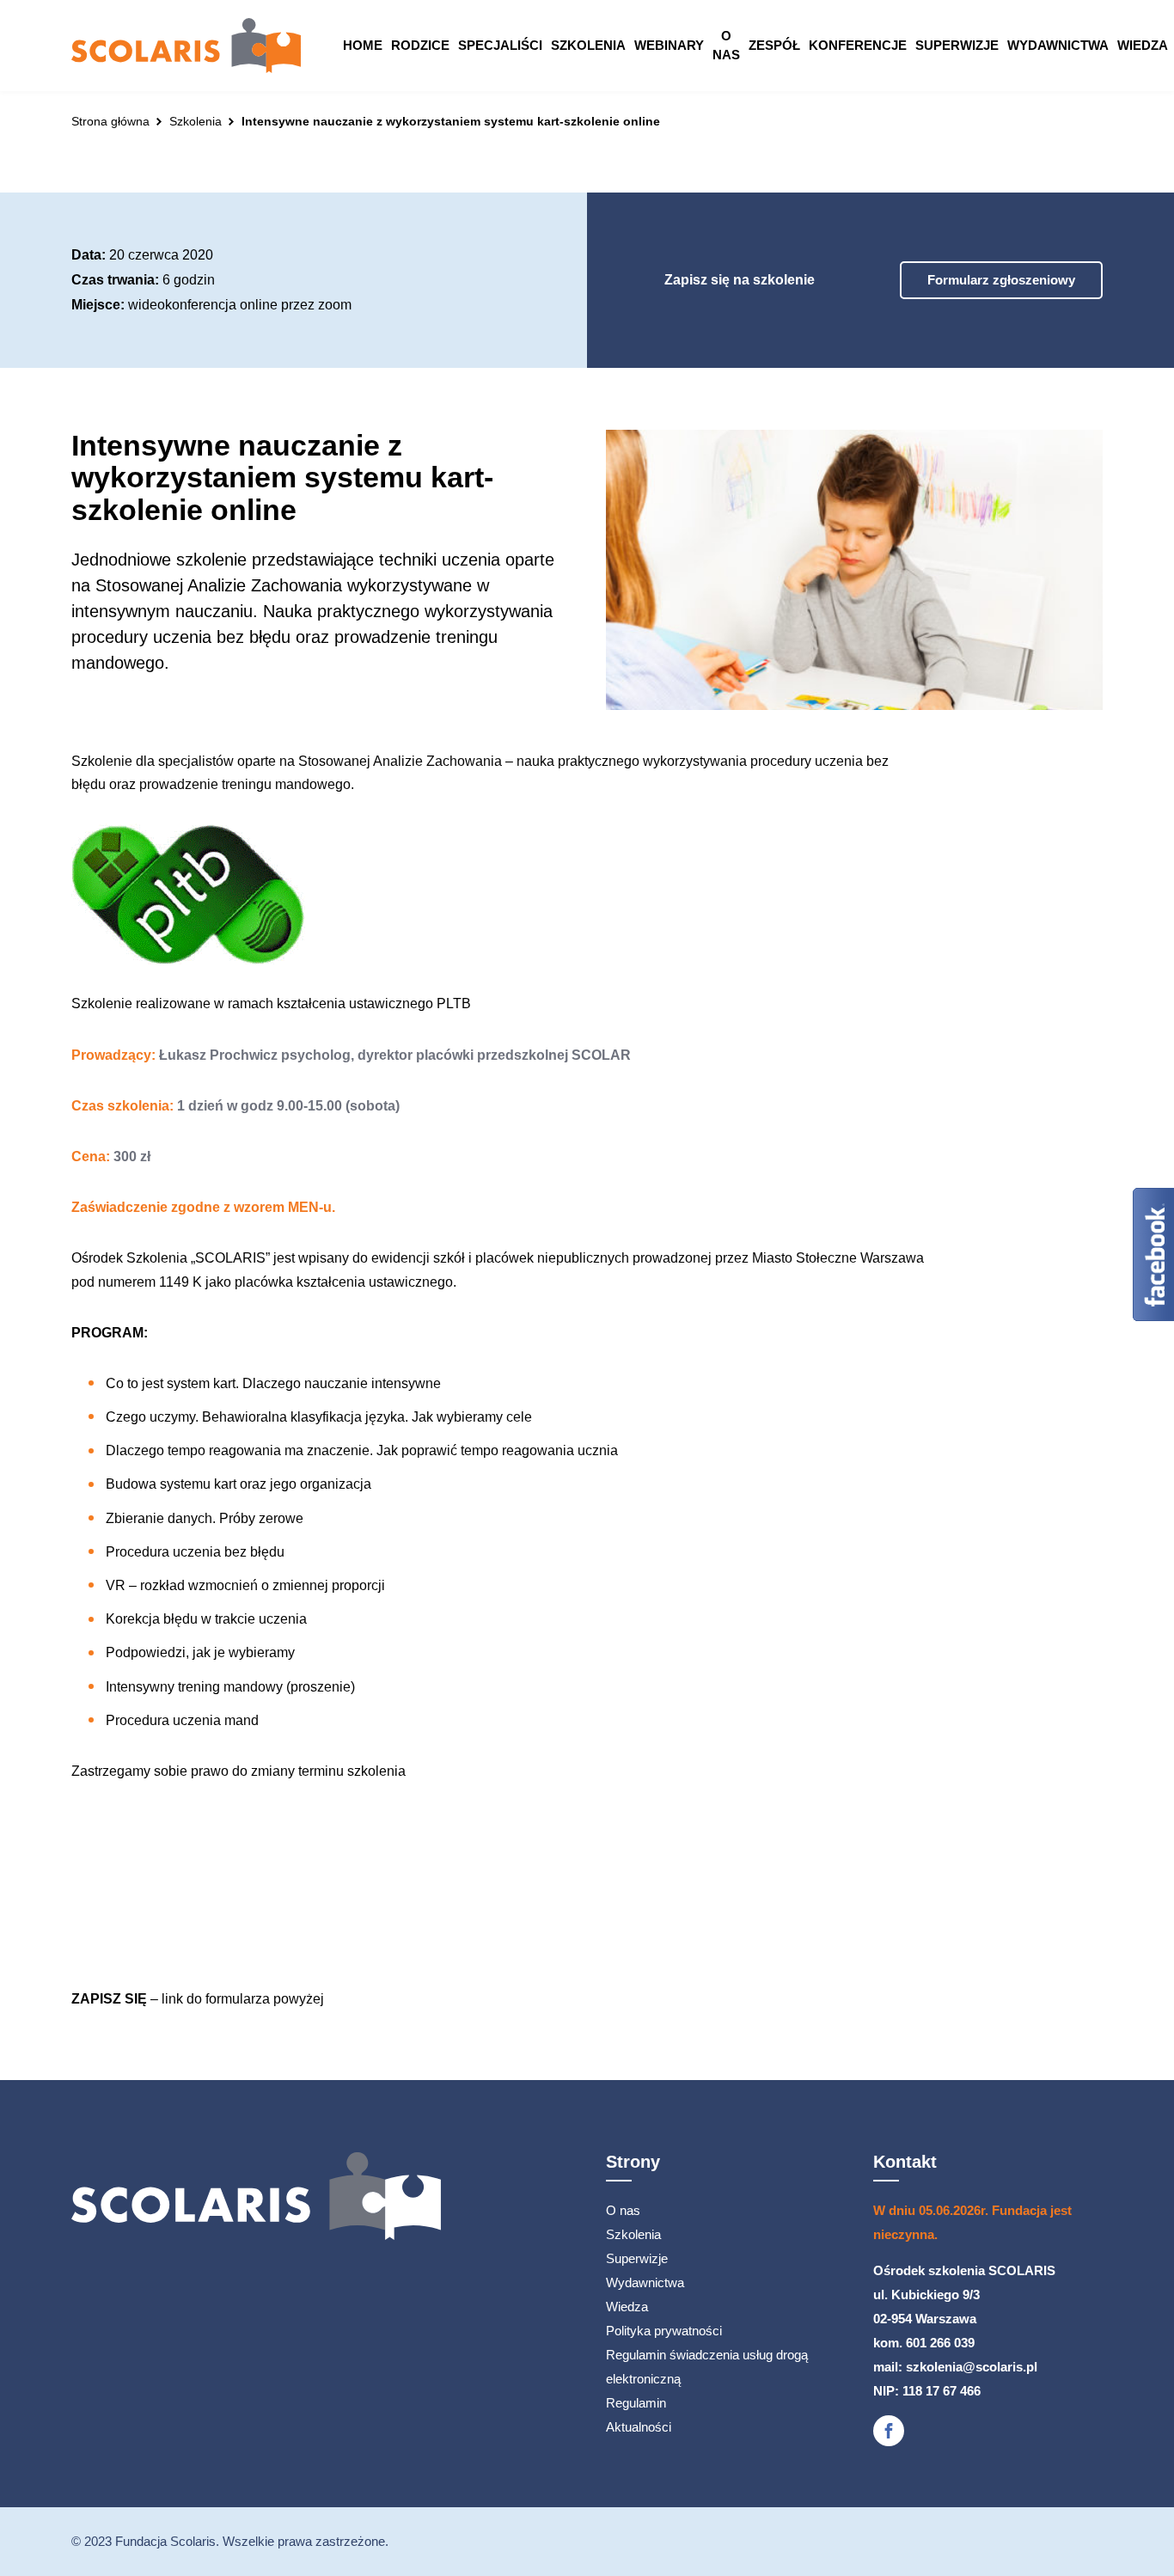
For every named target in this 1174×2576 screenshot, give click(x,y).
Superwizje (957, 45)
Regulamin (636, 2403)
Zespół (774, 45)
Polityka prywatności (664, 2331)
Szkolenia (588, 45)
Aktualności (639, 2427)
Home (363, 45)
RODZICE (420, 45)
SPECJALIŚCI (500, 45)
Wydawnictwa (1058, 45)
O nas (726, 45)
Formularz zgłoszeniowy (1001, 280)
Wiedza (1143, 45)
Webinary (669, 45)
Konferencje (858, 45)
